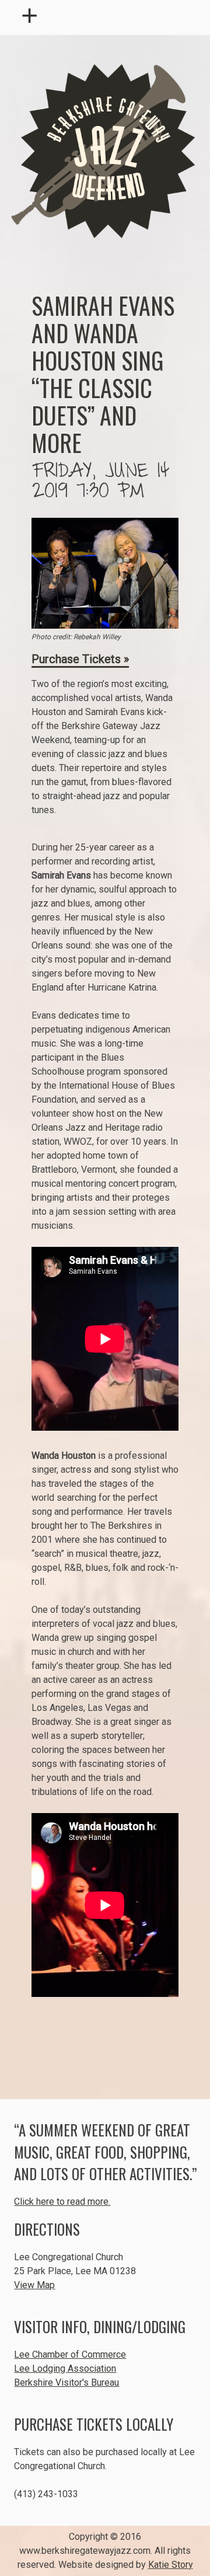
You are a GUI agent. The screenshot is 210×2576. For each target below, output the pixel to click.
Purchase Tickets (76, 659)
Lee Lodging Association (65, 2368)
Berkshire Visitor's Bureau (66, 2382)
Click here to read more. (62, 2202)
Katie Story (171, 2565)
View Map (34, 2285)
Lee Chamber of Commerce (70, 2354)
